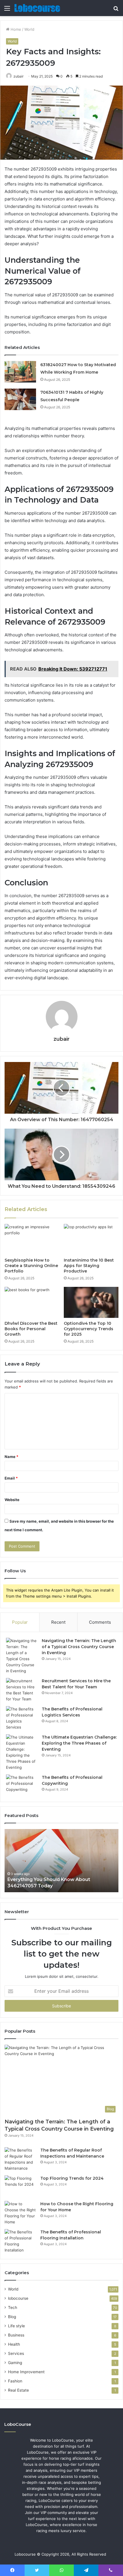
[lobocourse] (37, 8)
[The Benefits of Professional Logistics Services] (22, 1718)
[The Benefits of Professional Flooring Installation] (20, 2241)
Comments (100, 1622)
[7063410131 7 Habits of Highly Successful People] (20, 399)
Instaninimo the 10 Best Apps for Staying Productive (89, 1266)
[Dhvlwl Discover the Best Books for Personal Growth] (32, 1302)
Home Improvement (26, 2372)
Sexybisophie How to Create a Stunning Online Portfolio (31, 1266)
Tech (13, 2307)
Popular (20, 1622)
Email (11, 1478)
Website (12, 1500)
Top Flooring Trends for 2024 (72, 2178)
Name (11, 1457)
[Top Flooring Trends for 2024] (20, 2186)
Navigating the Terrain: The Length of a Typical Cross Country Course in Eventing (79, 1647)
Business (16, 2335)
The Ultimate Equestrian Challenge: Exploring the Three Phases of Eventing (79, 1743)
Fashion (15, 2381)
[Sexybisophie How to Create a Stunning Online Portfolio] (32, 1239)
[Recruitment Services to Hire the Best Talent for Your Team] (22, 1690)
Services (16, 2353)
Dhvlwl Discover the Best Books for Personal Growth (31, 1329)
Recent (58, 1622)
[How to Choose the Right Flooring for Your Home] (20, 2213)
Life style (16, 2326)
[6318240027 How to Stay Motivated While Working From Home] (20, 372)
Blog (12, 2317)
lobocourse (18, 2298)
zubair (18, 76)
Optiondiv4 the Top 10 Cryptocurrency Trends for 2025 (89, 1329)
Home (15, 29)
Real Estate (18, 2390)
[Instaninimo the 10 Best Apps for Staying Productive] (91, 1239)
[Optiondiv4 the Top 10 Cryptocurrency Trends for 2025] (91, 1302)
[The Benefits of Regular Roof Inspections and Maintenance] (20, 2159)
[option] (61, 1861)
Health (14, 2344)
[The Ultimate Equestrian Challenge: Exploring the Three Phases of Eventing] (22, 1752)
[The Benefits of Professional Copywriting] (22, 1785)
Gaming (15, 2363)
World (29, 29)
